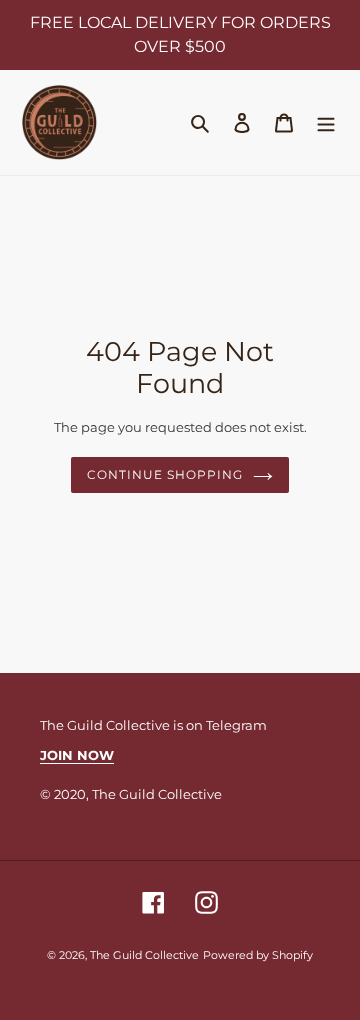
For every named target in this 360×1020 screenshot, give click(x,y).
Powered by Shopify (258, 955)
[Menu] (326, 122)
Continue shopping (164, 474)
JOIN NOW (77, 755)
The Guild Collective (144, 955)
